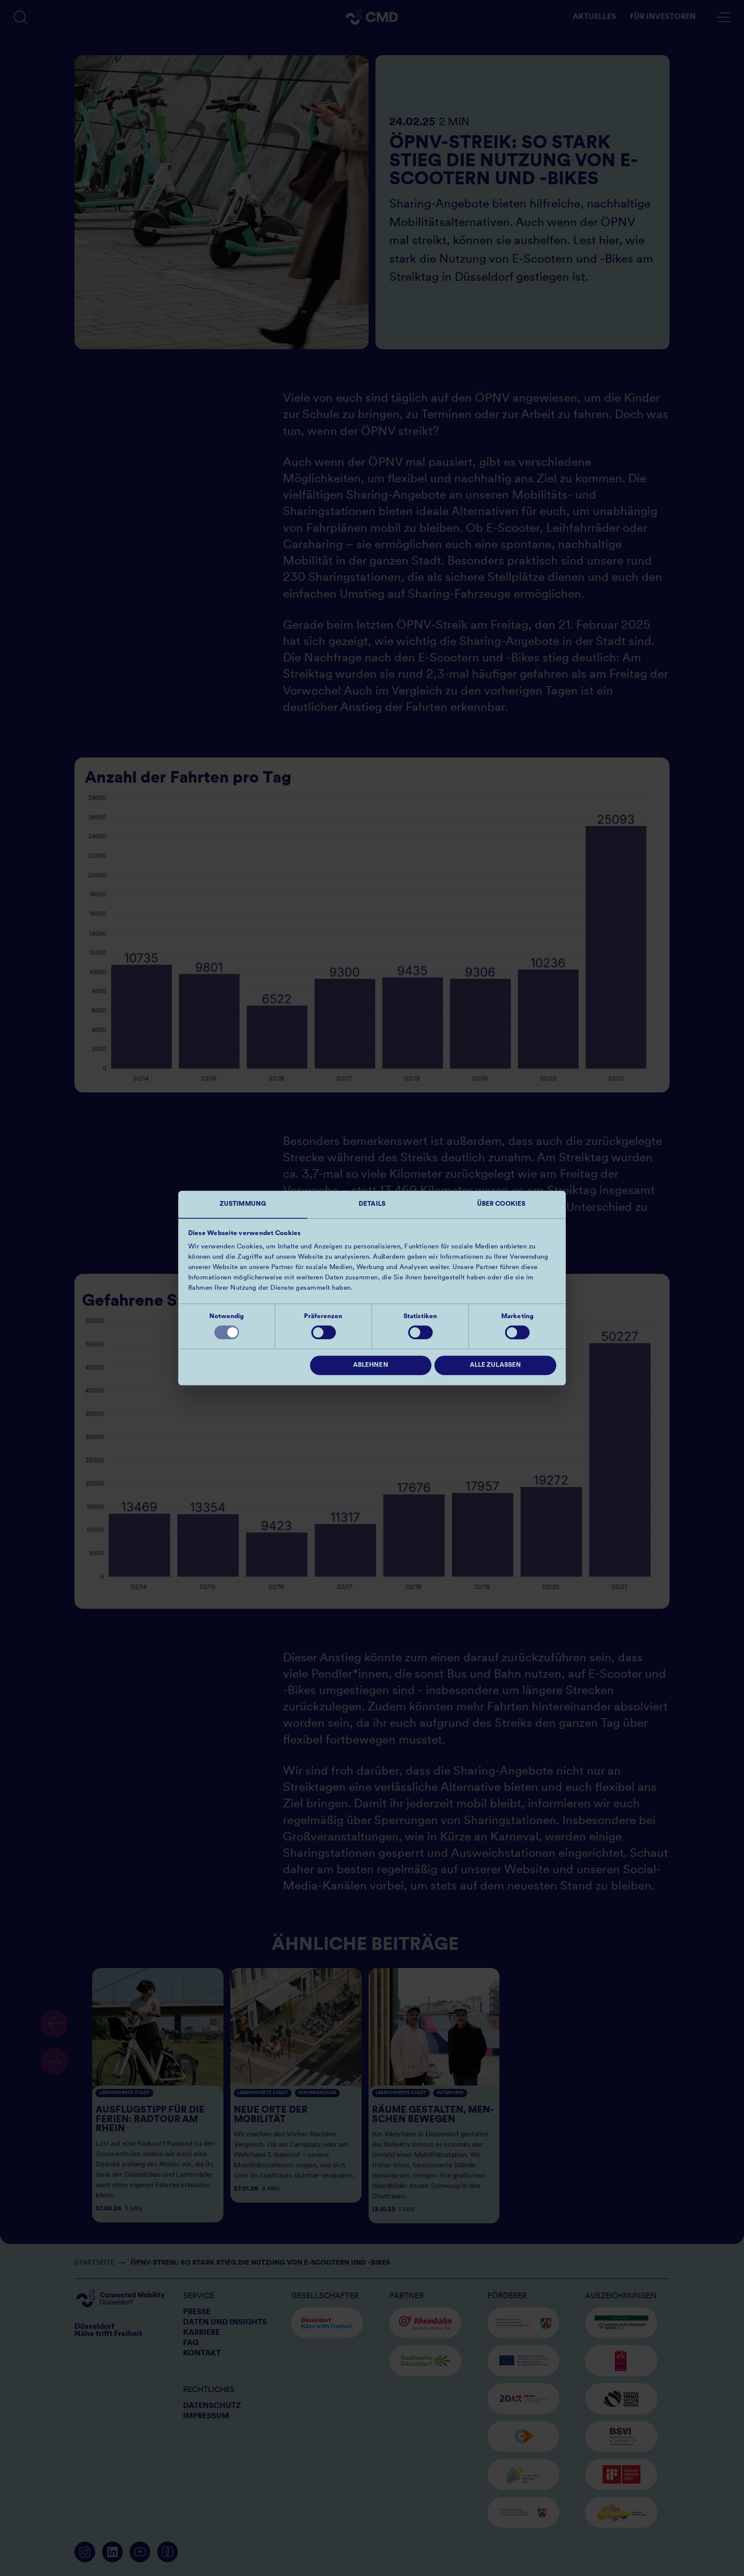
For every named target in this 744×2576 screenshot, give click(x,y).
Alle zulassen (495, 1365)
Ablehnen (371, 1365)
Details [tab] (372, 1204)
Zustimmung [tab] (243, 1204)
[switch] (324, 1332)
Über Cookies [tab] (501, 1204)
